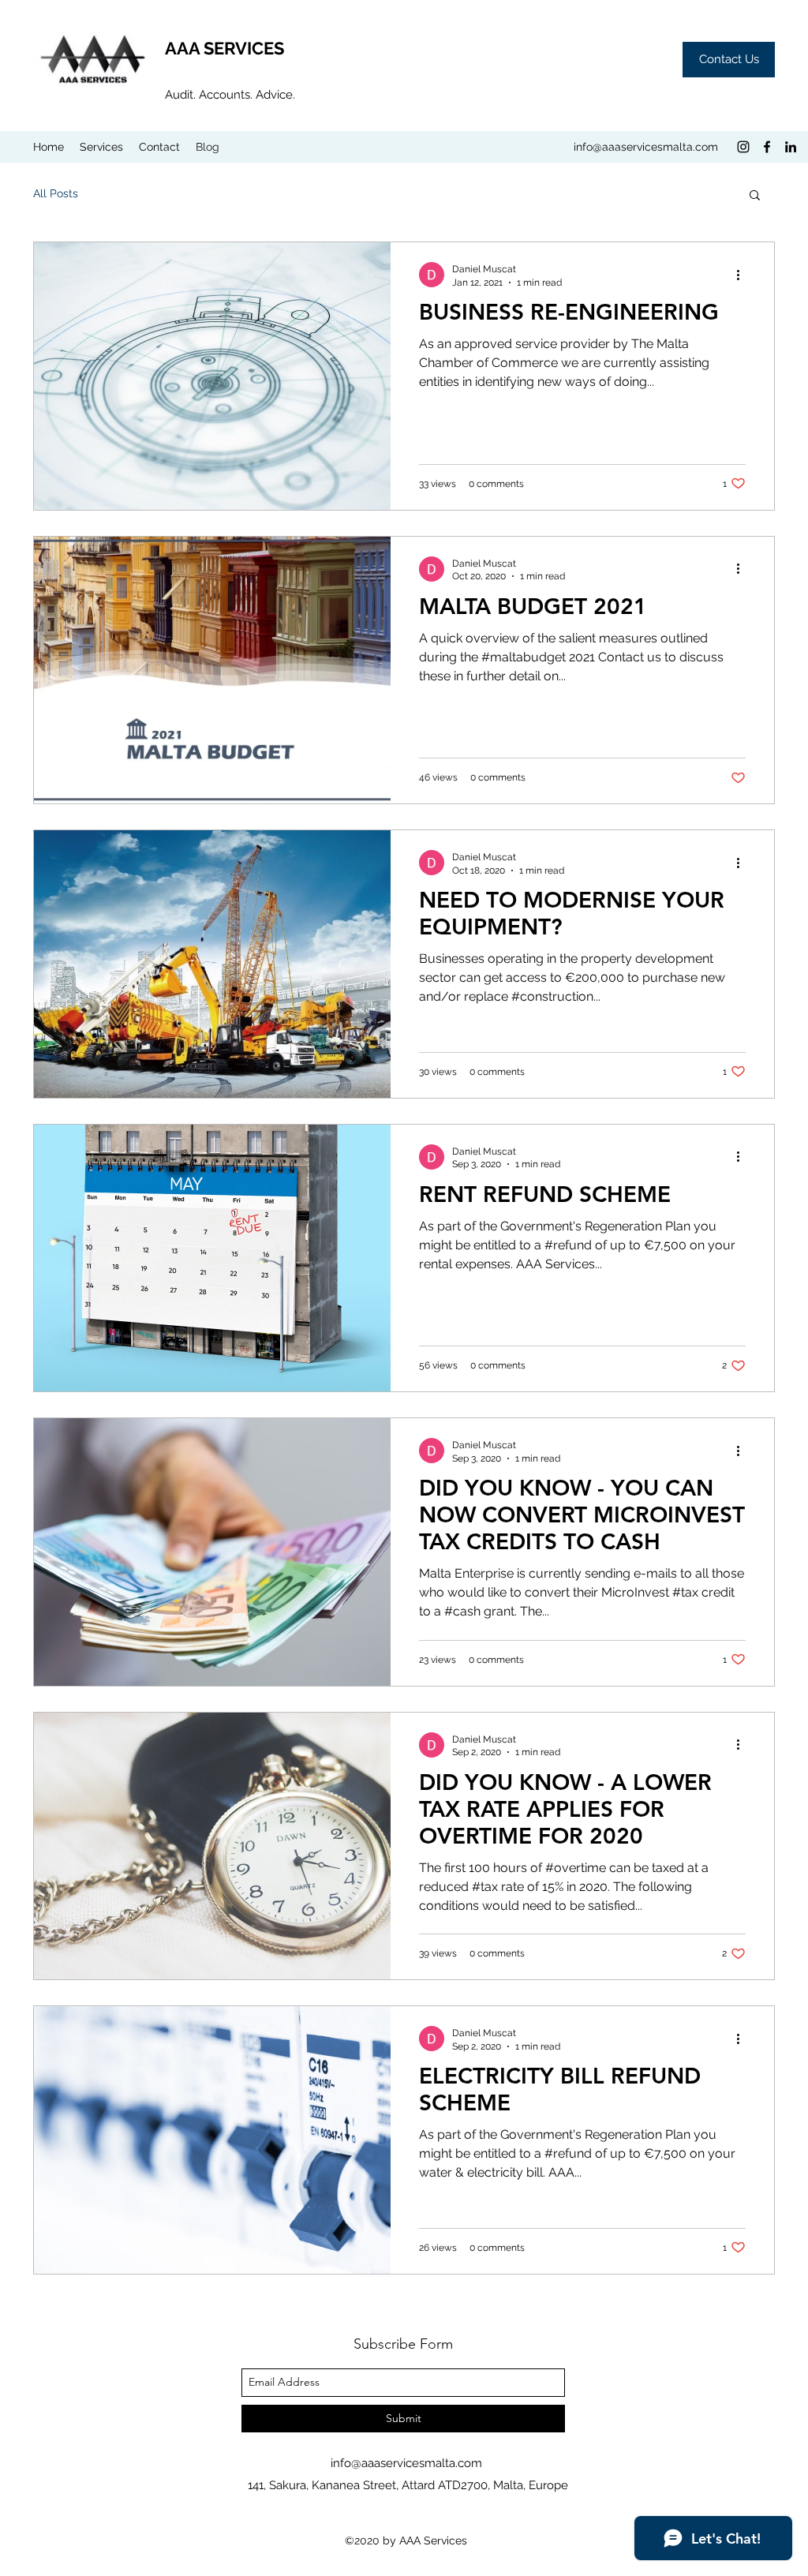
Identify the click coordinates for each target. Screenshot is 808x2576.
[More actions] (743, 275)
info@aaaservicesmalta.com (646, 147)
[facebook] (767, 147)
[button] (755, 196)
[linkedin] (791, 147)
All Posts (56, 193)
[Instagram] (743, 147)
